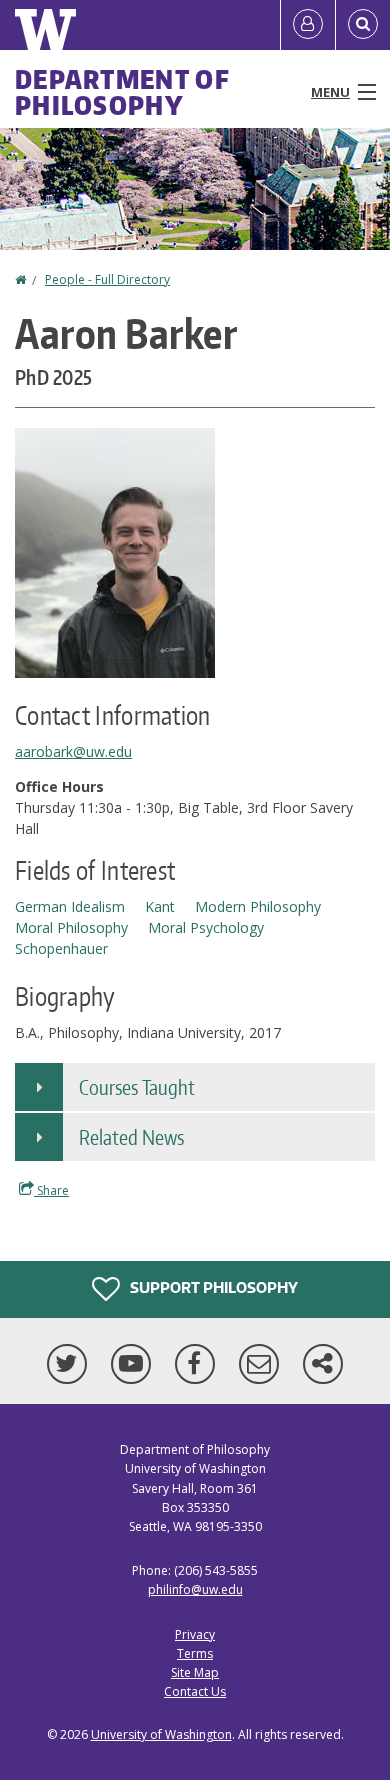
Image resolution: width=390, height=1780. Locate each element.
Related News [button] (131, 1137)
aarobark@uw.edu (73, 751)
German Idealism (70, 906)
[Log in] (308, 25)
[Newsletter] (263, 1364)
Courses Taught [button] (137, 1087)
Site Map (195, 1672)
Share (51, 1190)
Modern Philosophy (258, 906)
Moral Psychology (206, 927)
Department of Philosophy (122, 92)
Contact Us (195, 1691)
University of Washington (161, 1734)
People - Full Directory (107, 279)
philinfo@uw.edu (195, 1589)
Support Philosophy (212, 1287)
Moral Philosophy (71, 927)
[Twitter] (71, 1364)
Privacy (195, 1634)
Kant (160, 906)
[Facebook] (199, 1364)
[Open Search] (363, 25)
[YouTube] (135, 1364)
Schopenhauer (61, 948)
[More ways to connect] (323, 1364)
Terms (195, 1653)
